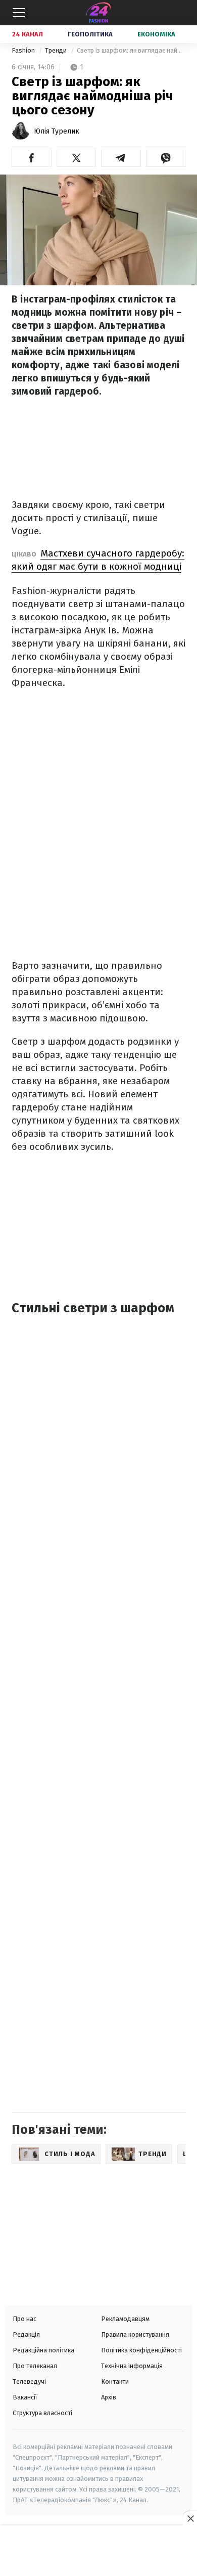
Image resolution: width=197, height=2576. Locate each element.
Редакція (26, 2334)
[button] (32, 158)
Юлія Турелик (57, 131)
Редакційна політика (43, 2350)
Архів (109, 2397)
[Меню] (19, 13)
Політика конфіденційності (141, 2350)
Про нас (24, 2319)
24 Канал (28, 34)
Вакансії (25, 2397)
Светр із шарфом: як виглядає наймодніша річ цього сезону (131, 50)
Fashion (24, 50)
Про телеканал (35, 2366)
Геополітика (90, 34)
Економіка (156, 34)
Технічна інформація (132, 2366)
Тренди (57, 50)
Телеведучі (29, 2381)
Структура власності (42, 2413)
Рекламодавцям (125, 2319)
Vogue (25, 531)
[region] (98, 2552)
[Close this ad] (190, 2518)
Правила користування (135, 2334)
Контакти (115, 2381)
